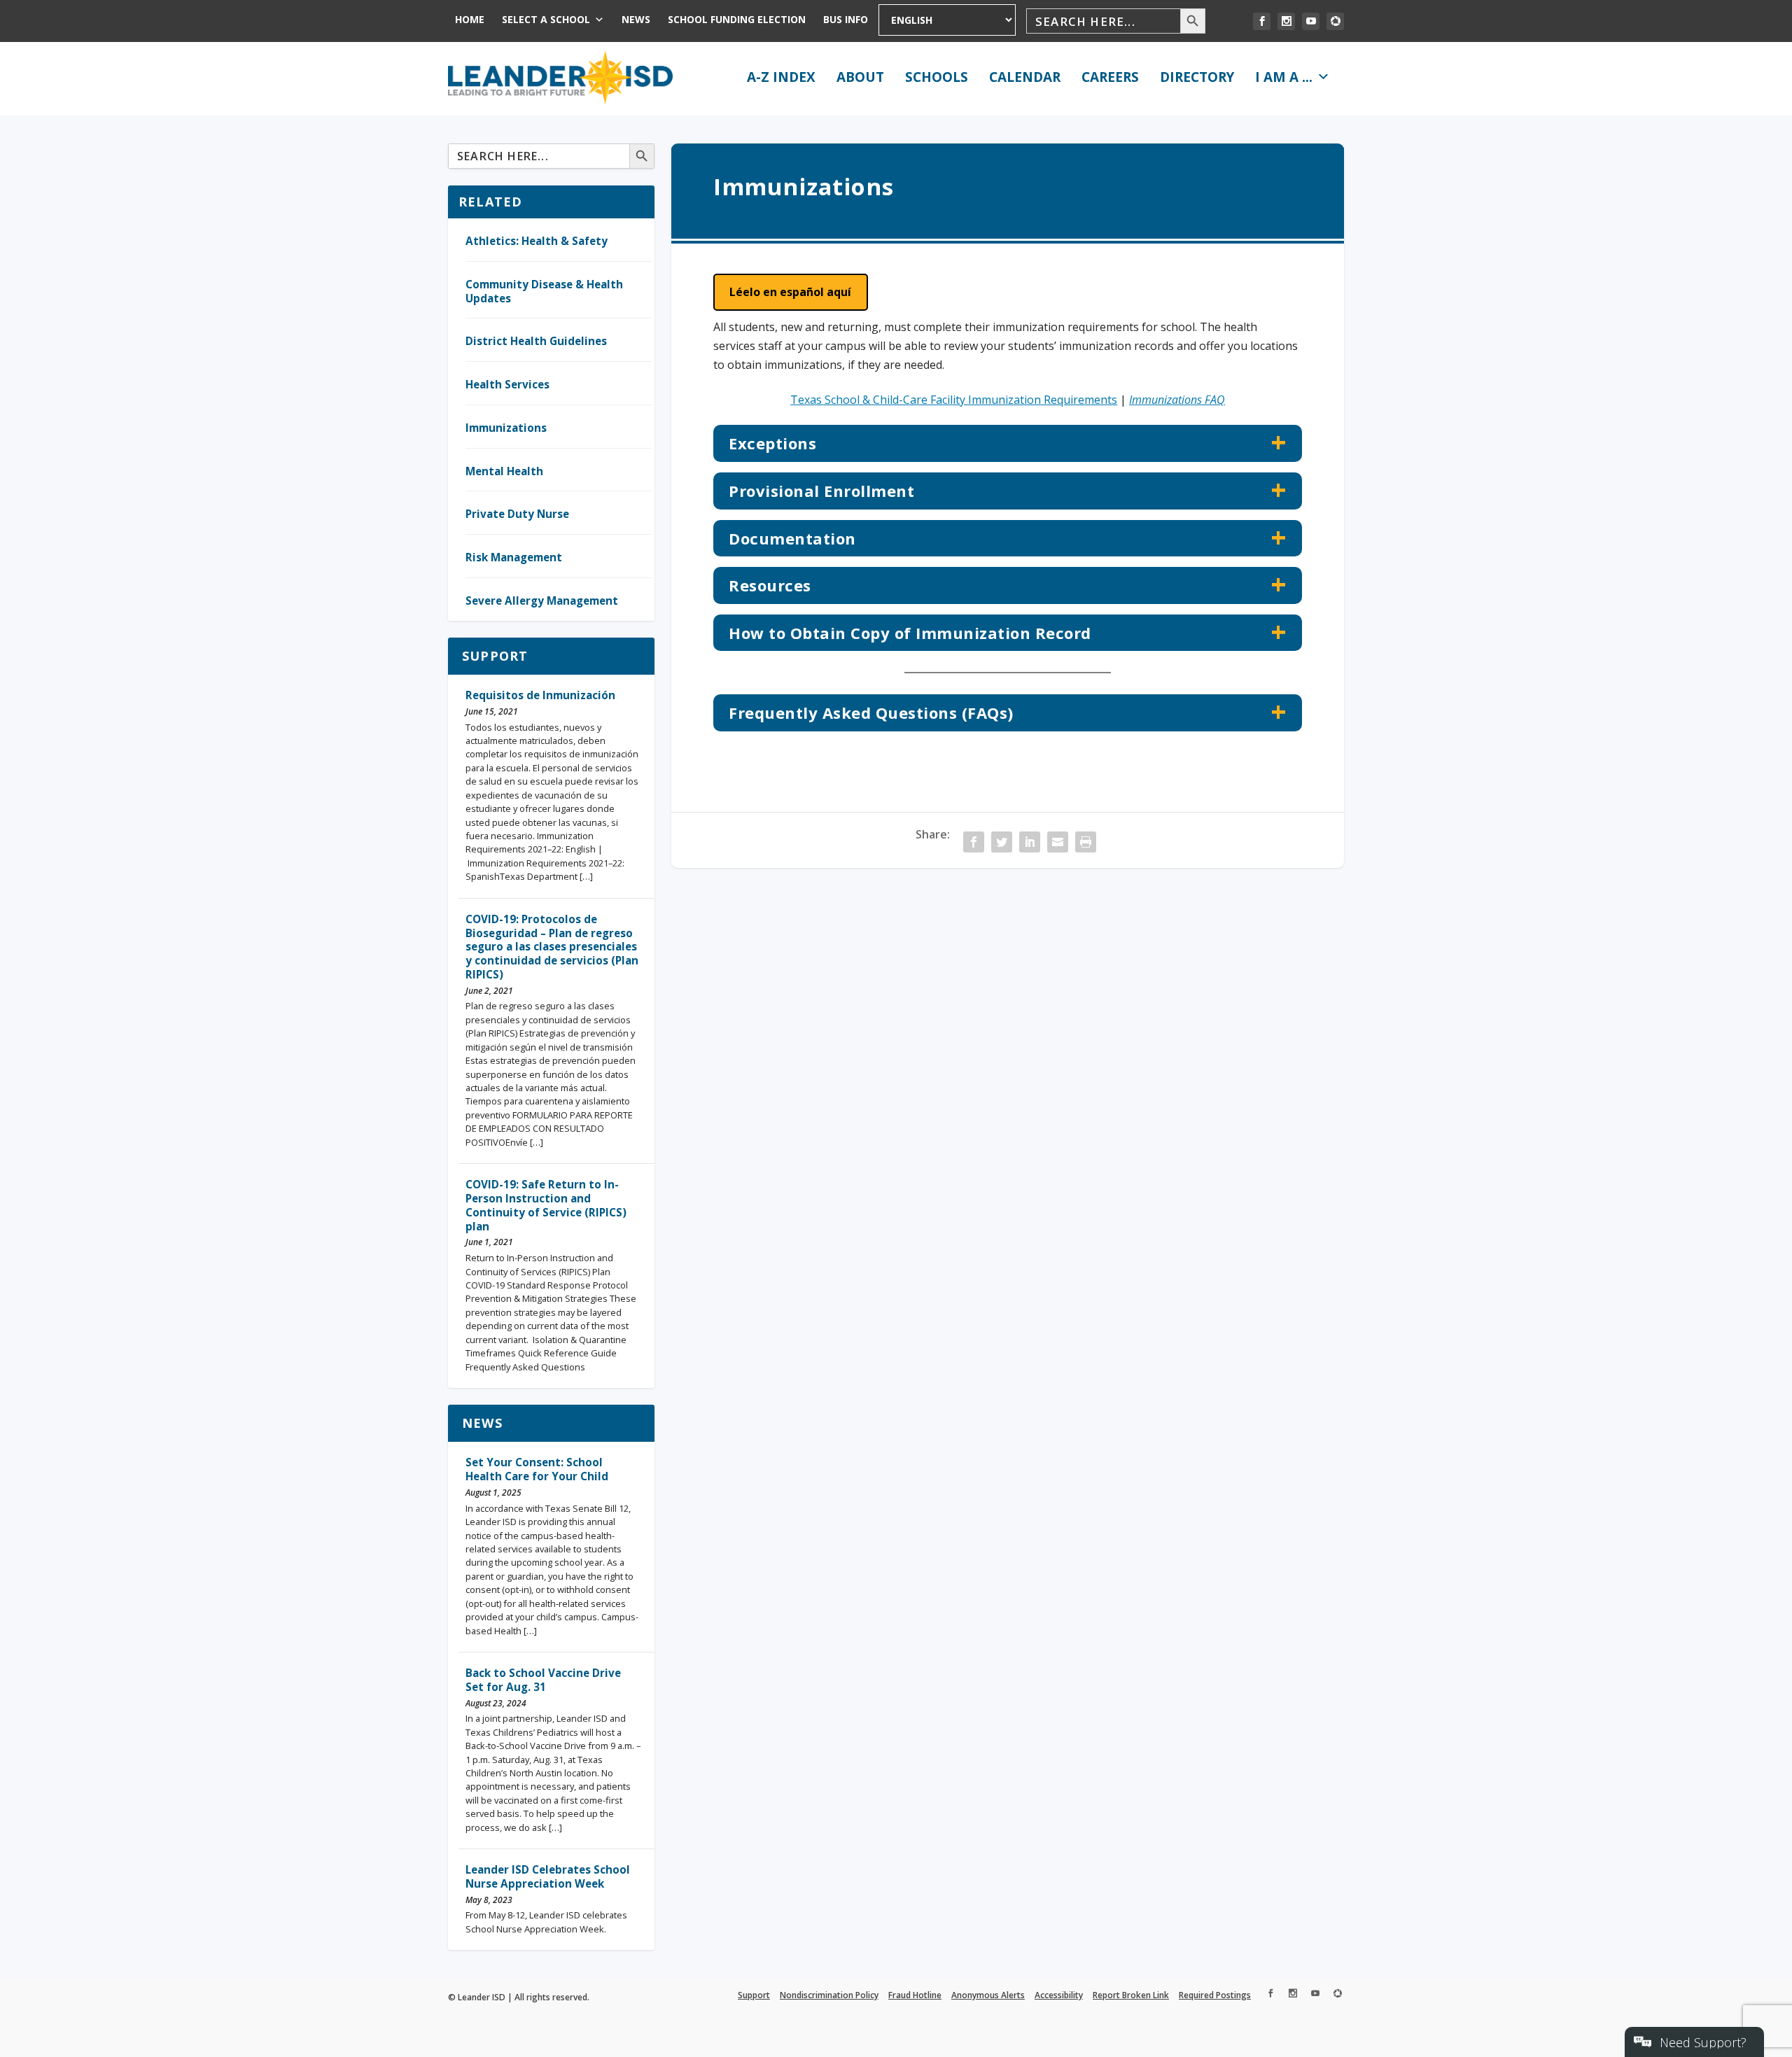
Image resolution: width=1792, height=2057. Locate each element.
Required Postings (1215, 1995)
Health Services (507, 384)
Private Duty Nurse (517, 514)
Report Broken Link (1131, 1995)
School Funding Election (737, 19)
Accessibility (1059, 1995)
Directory (1197, 77)
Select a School (546, 19)
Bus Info (846, 19)
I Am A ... (1284, 77)
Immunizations (506, 428)
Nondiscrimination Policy (829, 1995)
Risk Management (514, 557)
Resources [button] (770, 585)
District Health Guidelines (536, 341)
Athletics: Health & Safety (537, 241)
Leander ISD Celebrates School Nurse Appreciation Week (548, 1876)
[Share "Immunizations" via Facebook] (974, 842)
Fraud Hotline (915, 1995)
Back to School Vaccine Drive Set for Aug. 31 (543, 1680)
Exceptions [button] (772, 443)
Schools (937, 77)
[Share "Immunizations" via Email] (1058, 842)
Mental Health (504, 471)
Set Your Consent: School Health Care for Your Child (537, 1469)
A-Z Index (781, 77)
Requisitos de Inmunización (540, 695)
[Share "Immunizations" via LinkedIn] (1030, 842)
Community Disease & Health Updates (544, 291)
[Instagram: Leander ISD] (1286, 21)
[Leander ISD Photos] (1335, 21)
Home (470, 19)
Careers (1110, 77)
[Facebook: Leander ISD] (1262, 21)
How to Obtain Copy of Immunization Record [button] (910, 633)
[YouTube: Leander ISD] (1311, 21)
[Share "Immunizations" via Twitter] (1002, 842)
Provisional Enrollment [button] (821, 491)
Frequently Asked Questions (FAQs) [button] (871, 712)
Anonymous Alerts (988, 1995)
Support (495, 656)
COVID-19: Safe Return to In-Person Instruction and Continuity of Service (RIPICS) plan (546, 1205)
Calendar (1025, 77)
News (636, 19)
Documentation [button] (792, 538)
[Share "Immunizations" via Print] (1086, 842)
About (860, 77)
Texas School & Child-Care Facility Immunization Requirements (954, 400)
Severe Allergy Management (542, 601)
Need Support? (1703, 2042)
